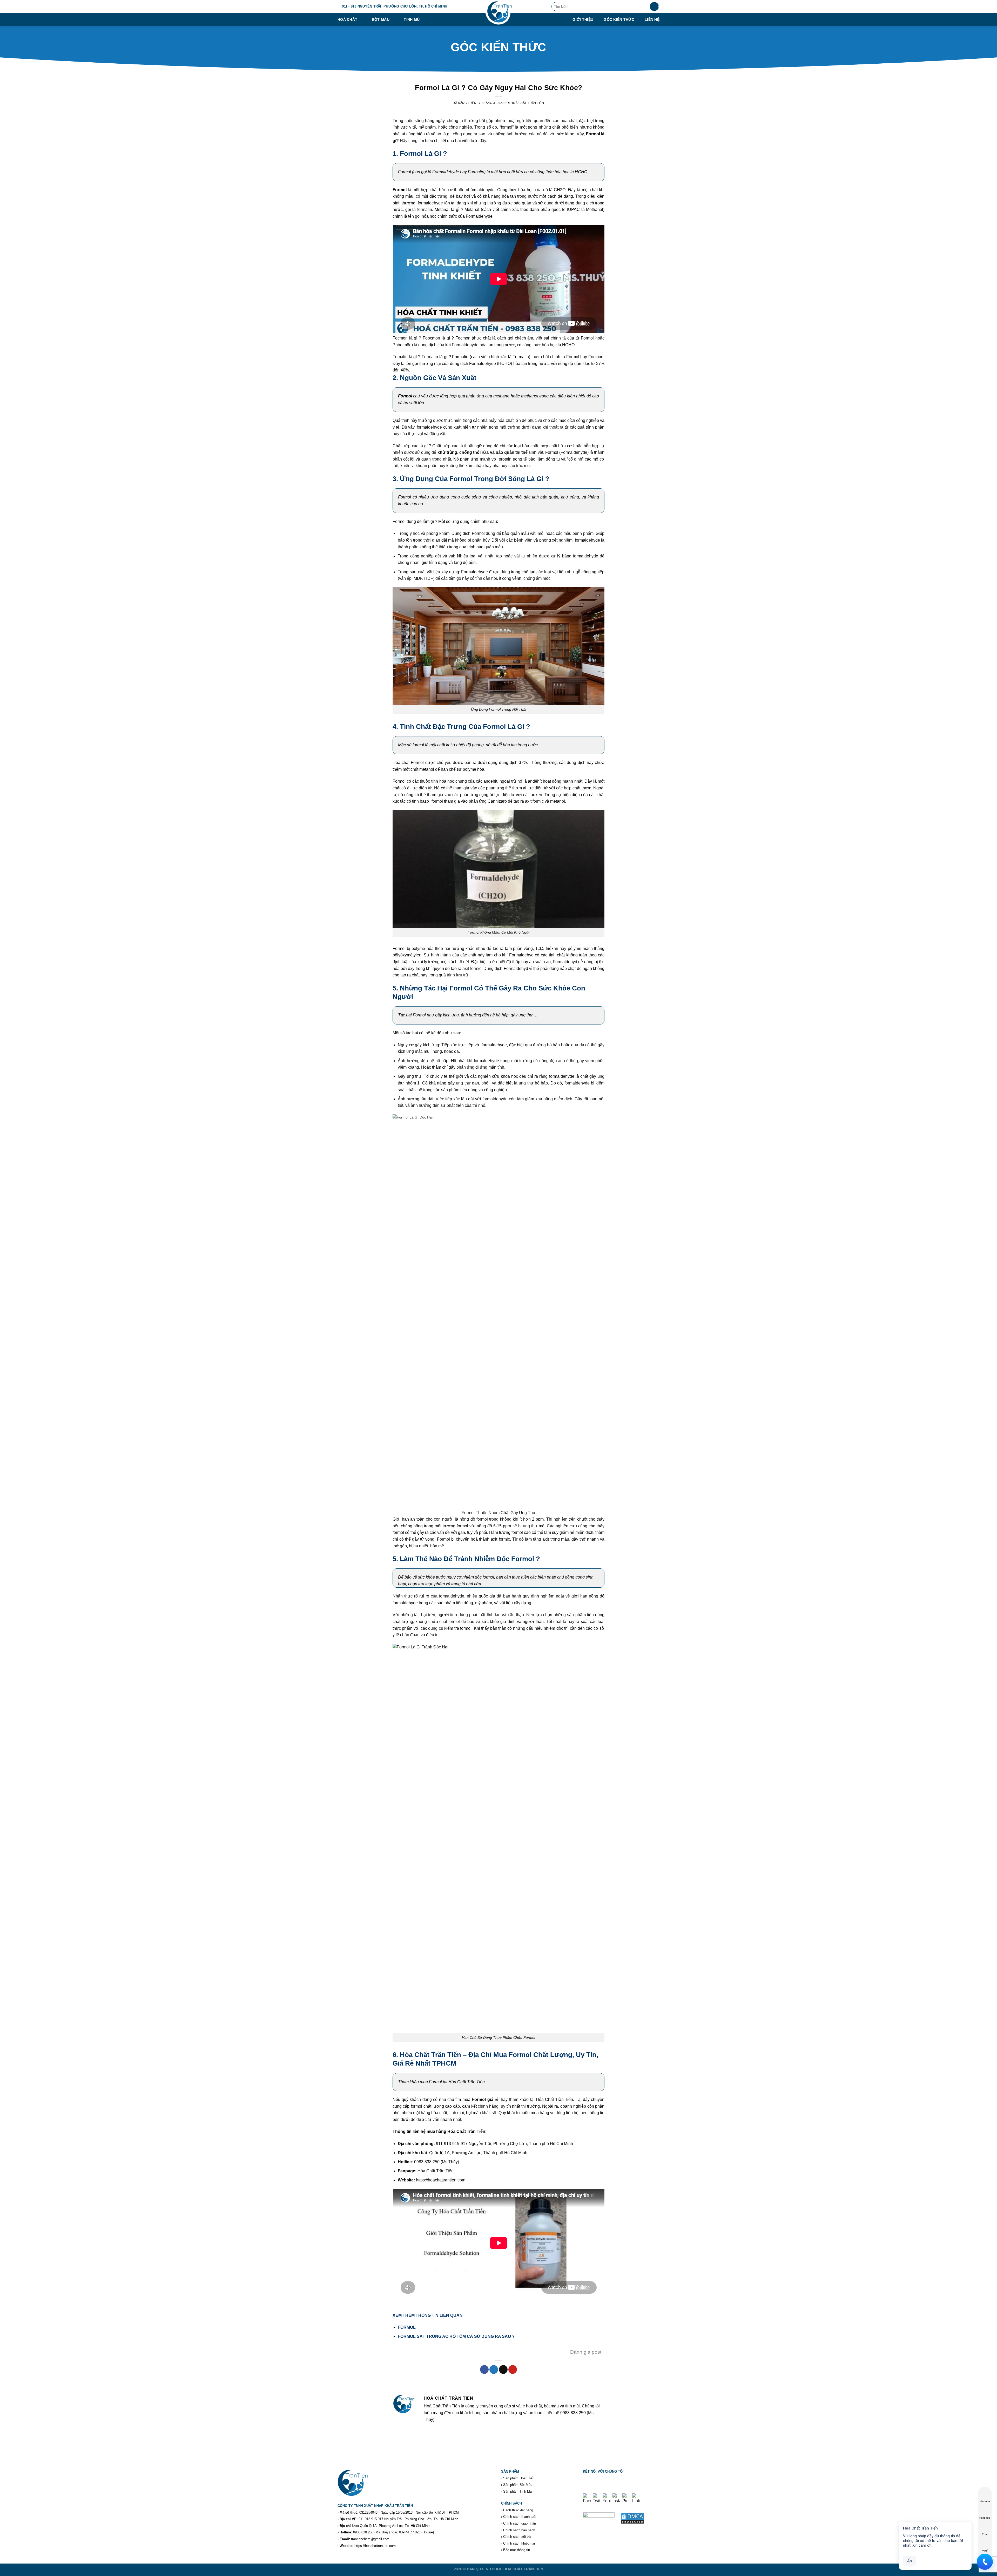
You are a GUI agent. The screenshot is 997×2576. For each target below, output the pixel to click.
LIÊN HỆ (652, 20)
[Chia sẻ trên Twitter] (494, 2369)
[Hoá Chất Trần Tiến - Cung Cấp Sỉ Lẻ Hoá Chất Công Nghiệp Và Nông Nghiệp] (498, 13)
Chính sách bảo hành (519, 2530)
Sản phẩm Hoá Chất (518, 2478)
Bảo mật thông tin (517, 2550)
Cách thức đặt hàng (518, 2510)
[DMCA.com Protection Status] (632, 2518)
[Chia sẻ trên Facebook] (484, 2369)
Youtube (985, 2501)
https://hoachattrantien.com (375, 2546)
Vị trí (985, 2551)
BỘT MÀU (381, 19)
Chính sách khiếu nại (519, 2543)
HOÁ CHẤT (347, 19)
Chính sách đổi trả (517, 2537)
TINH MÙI (412, 19)
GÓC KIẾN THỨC (619, 20)
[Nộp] (654, 6)
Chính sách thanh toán (520, 2517)
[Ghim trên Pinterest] (513, 2369)
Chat (985, 2534)
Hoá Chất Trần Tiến (527, 103)
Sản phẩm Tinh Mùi (518, 2491)
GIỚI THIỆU (583, 20)
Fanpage (985, 2518)
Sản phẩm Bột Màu (518, 2485)
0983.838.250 (363, 2532)
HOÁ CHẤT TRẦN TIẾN (523, 2569)
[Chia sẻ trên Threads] (503, 2369)
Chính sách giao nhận (520, 2523)
